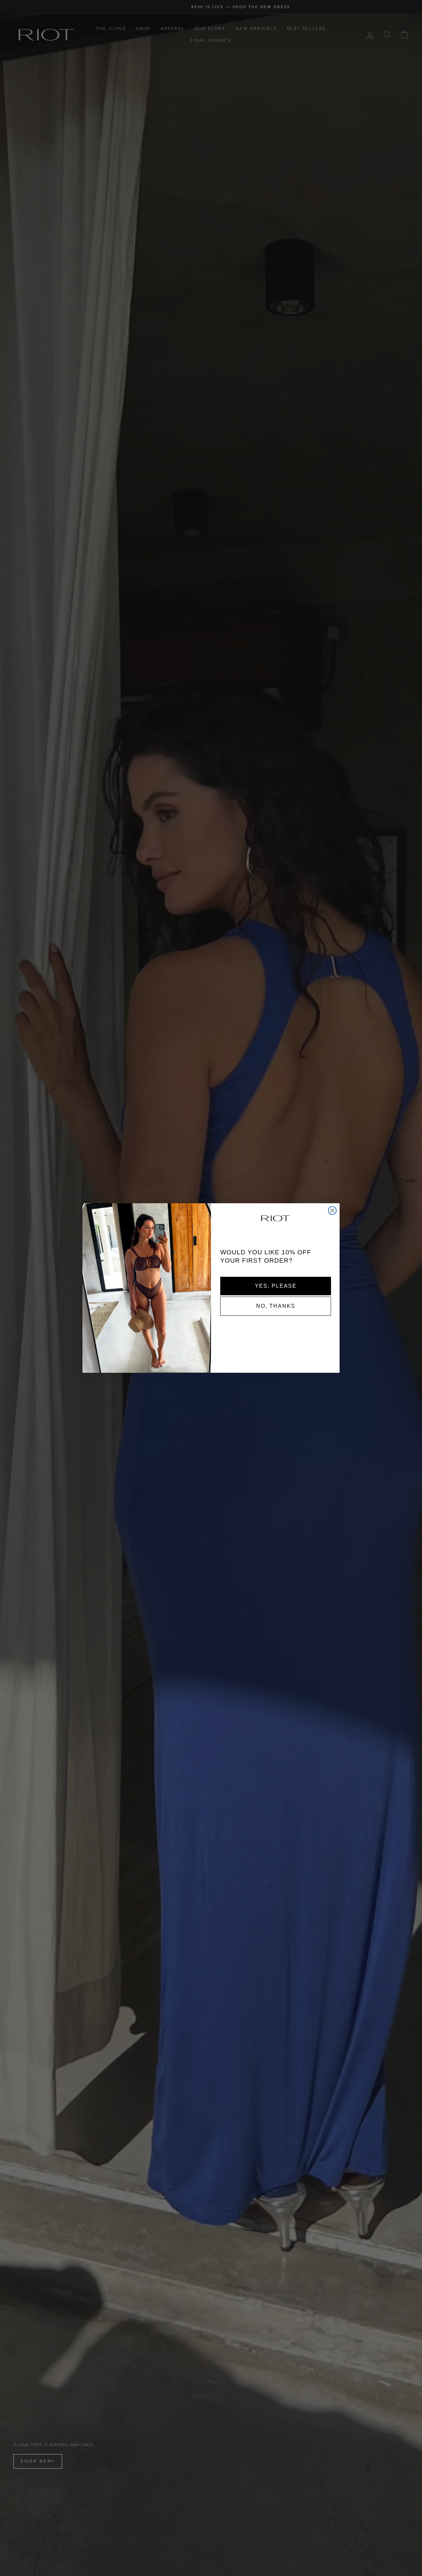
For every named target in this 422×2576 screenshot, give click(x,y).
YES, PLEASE (276, 1286)
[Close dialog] (332, 1210)
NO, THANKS (276, 1306)
